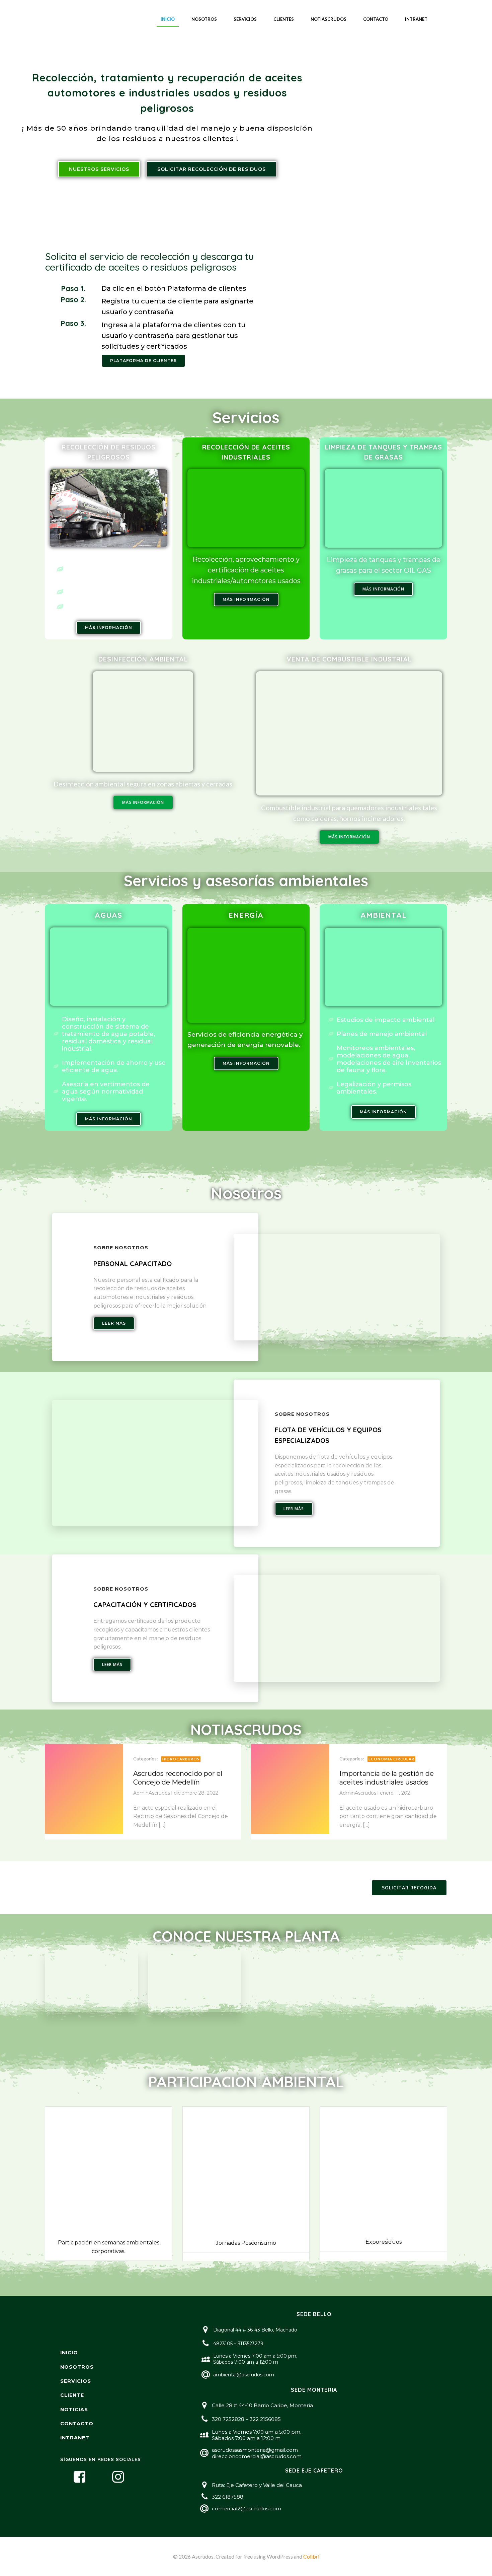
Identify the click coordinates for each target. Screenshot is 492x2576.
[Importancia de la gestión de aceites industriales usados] (290, 1788)
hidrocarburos (181, 1759)
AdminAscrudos (152, 1793)
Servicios (245, 19)
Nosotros (204, 19)
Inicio (168, 19)
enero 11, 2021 (396, 1793)
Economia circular (391, 1759)
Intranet (416, 19)
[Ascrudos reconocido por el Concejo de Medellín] (84, 1788)
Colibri (311, 2556)
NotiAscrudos (329, 19)
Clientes (284, 19)
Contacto (376, 19)
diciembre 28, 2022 (196, 1793)
